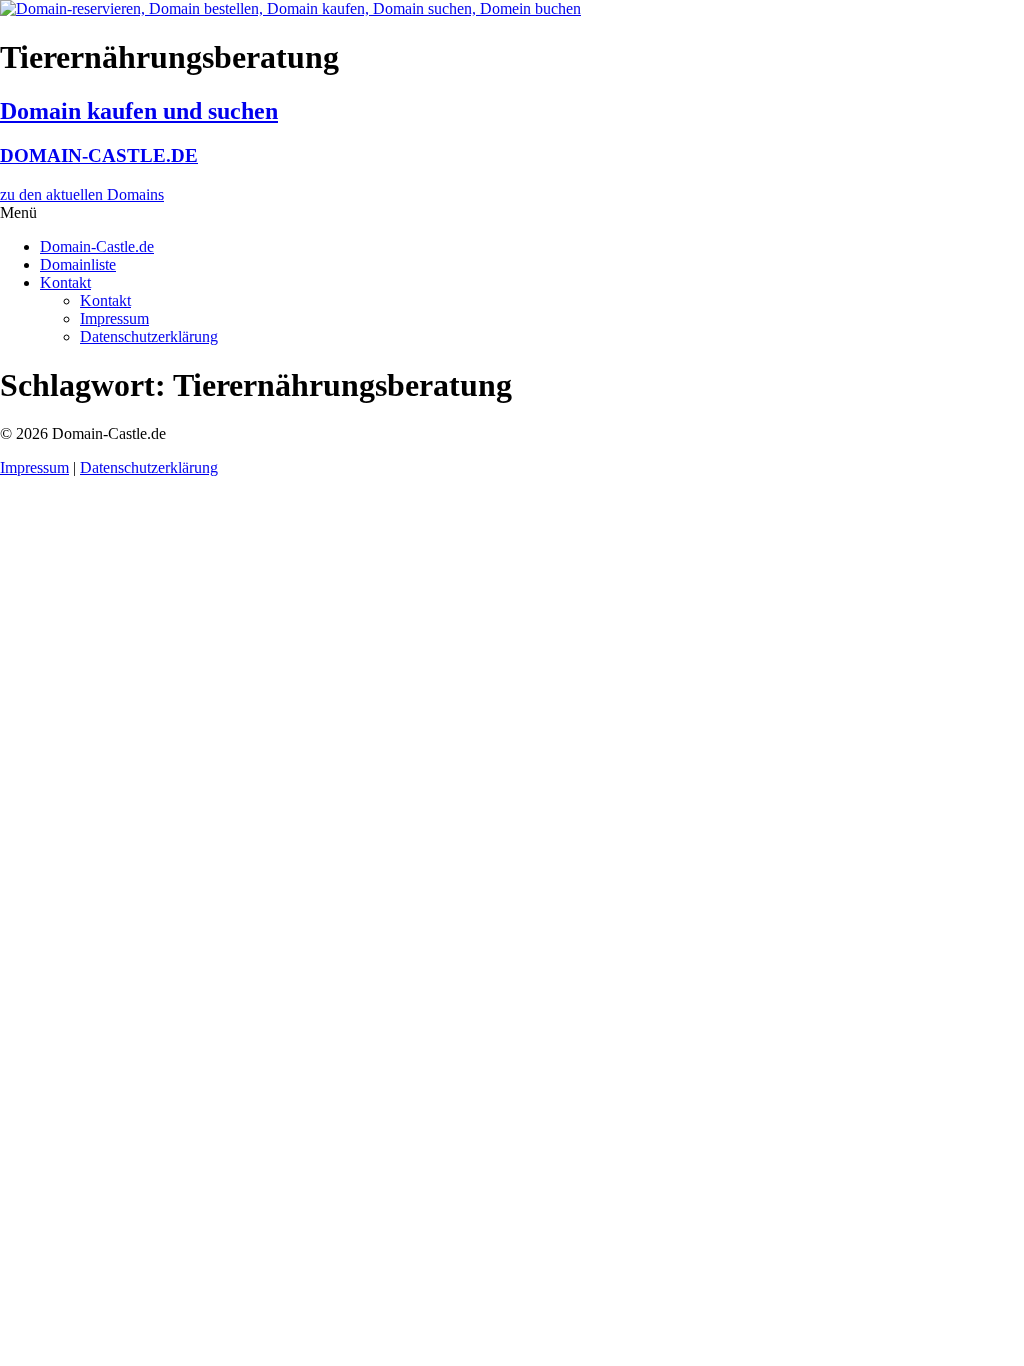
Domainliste (78, 264)
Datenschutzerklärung (149, 336)
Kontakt (65, 282)
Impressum (114, 318)
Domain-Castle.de (97, 246)
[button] (512, 213)
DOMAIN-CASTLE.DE (99, 155)
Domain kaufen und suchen (139, 111)
